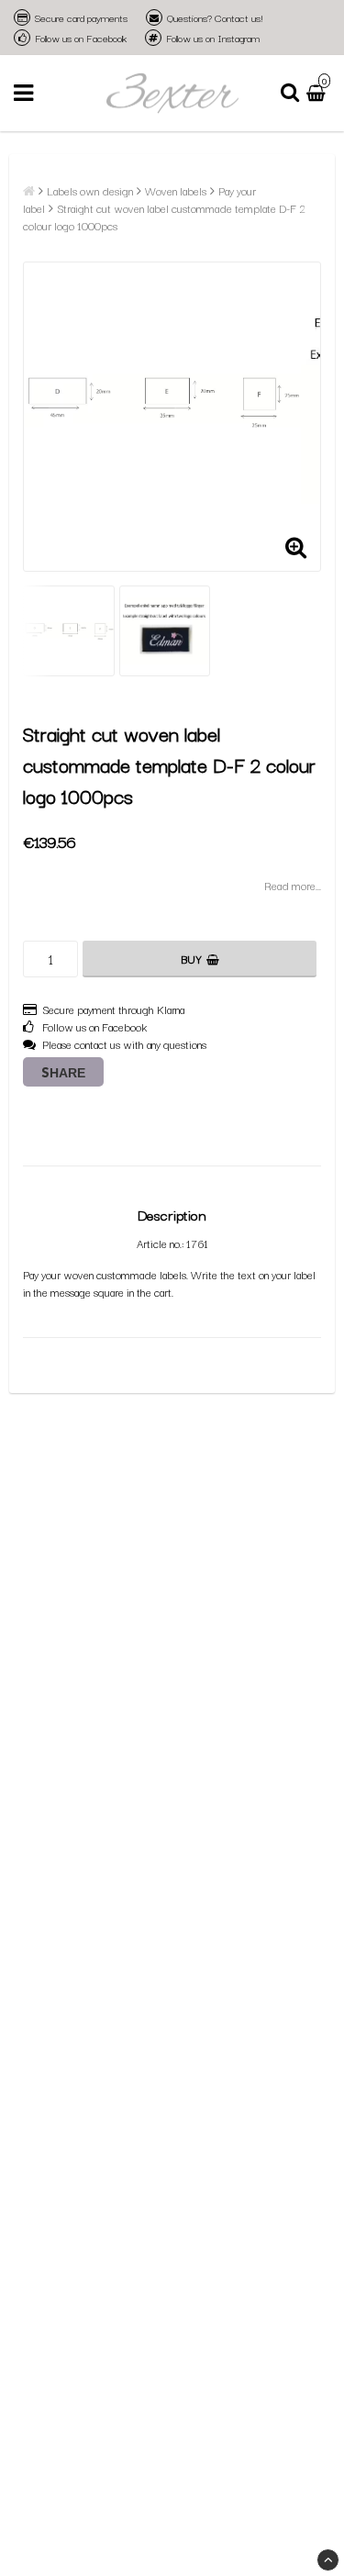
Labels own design (90, 190)
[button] (318, 93)
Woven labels (176, 190)
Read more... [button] (293, 885)
